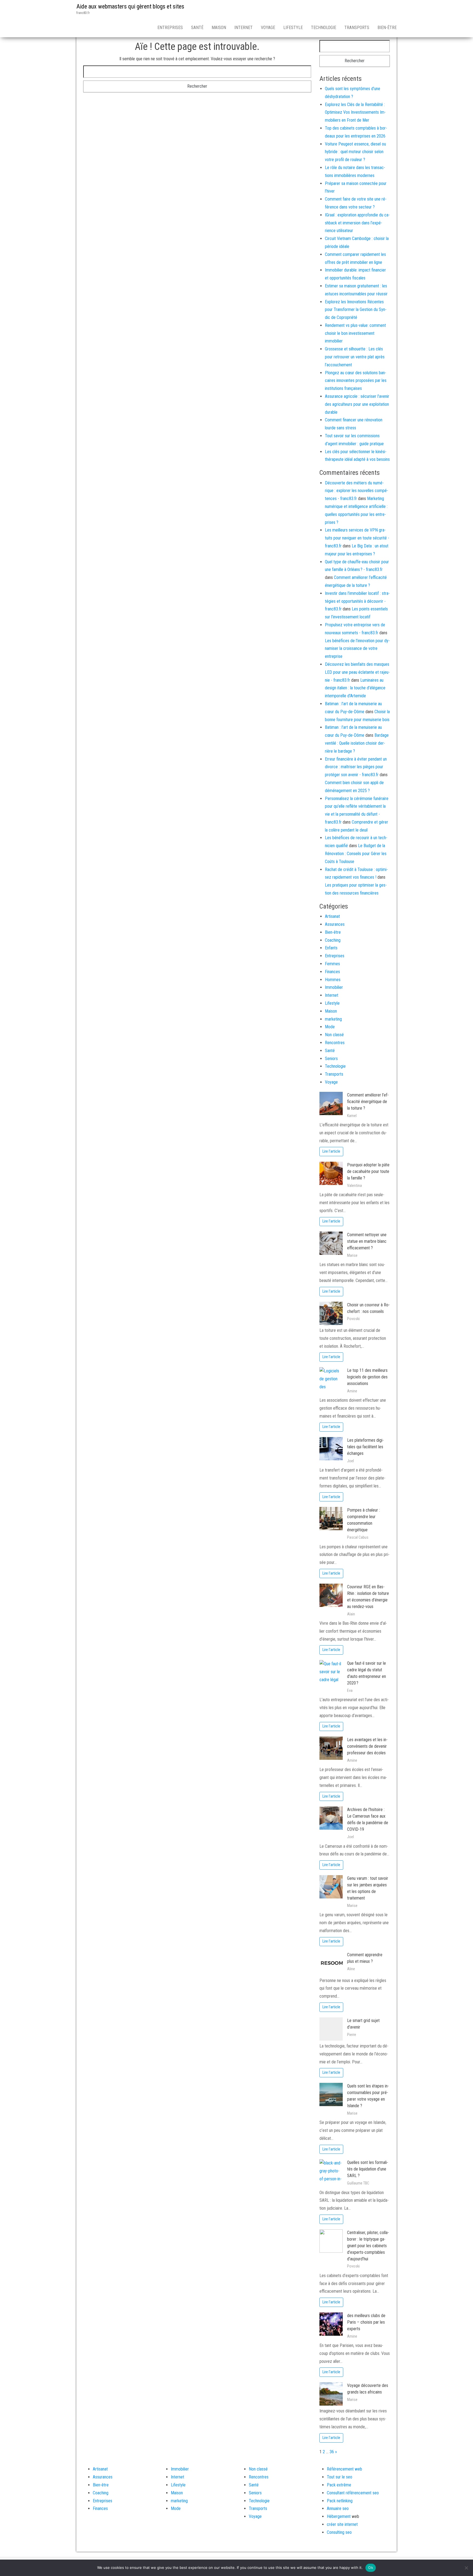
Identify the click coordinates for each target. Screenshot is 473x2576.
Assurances (335, 924)
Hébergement (339, 2516)
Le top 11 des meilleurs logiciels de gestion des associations (367, 1377)
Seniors (331, 1059)
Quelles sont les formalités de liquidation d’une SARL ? (368, 2169)
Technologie (324, 28)
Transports (357, 28)
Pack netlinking (340, 2501)
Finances (332, 972)
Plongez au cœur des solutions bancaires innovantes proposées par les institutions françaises (356, 381)
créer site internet (342, 2524)
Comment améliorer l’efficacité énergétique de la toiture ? (368, 1102)
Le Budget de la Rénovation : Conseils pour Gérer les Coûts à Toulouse (356, 854)
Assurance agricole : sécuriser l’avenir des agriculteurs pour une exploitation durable (357, 404)
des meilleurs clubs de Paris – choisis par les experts (366, 2322)
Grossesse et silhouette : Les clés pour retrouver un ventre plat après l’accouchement (355, 357)
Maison (219, 28)
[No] (466, 2568)
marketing (333, 1019)
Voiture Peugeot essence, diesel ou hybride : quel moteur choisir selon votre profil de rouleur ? (355, 152)
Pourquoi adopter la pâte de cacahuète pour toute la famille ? (368, 1171)
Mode (330, 1027)
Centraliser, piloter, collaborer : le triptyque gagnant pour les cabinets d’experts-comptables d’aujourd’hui (368, 2246)
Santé (197, 28)
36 (332, 2452)
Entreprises (170, 28)
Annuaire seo (338, 2508)
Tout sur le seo (340, 2477)
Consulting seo (339, 2532)
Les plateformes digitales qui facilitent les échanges (365, 1447)
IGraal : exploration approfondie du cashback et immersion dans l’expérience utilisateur (357, 223)
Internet (243, 28)
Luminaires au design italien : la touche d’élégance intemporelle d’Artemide (355, 688)
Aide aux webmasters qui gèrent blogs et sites (130, 6)
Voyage (268, 28)
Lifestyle (293, 28)
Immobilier (334, 987)
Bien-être (387, 28)
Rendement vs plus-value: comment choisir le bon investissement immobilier (355, 333)
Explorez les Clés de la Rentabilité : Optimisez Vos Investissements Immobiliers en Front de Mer (355, 112)
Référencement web (344, 2469)
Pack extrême (339, 2485)
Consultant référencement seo (353, 2493)
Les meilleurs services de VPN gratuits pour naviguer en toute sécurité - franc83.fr (357, 538)
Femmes (332, 964)
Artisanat (332, 916)
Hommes (333, 980)
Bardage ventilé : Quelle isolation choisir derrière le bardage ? (357, 743)
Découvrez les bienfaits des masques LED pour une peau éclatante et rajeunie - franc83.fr (357, 672)
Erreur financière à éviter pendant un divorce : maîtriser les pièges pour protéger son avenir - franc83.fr (356, 767)
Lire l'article (331, 1151)
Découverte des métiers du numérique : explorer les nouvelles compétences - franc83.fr (357, 491)
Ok (371, 2568)
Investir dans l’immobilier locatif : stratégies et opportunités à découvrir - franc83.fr (357, 601)
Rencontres (335, 1043)
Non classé (334, 1035)
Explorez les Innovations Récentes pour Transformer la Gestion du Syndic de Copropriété (356, 310)
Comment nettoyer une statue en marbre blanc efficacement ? (367, 1241)
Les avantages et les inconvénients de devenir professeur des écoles (367, 1746)
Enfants (331, 948)
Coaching (333, 940)
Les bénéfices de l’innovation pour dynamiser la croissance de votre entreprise (357, 649)
